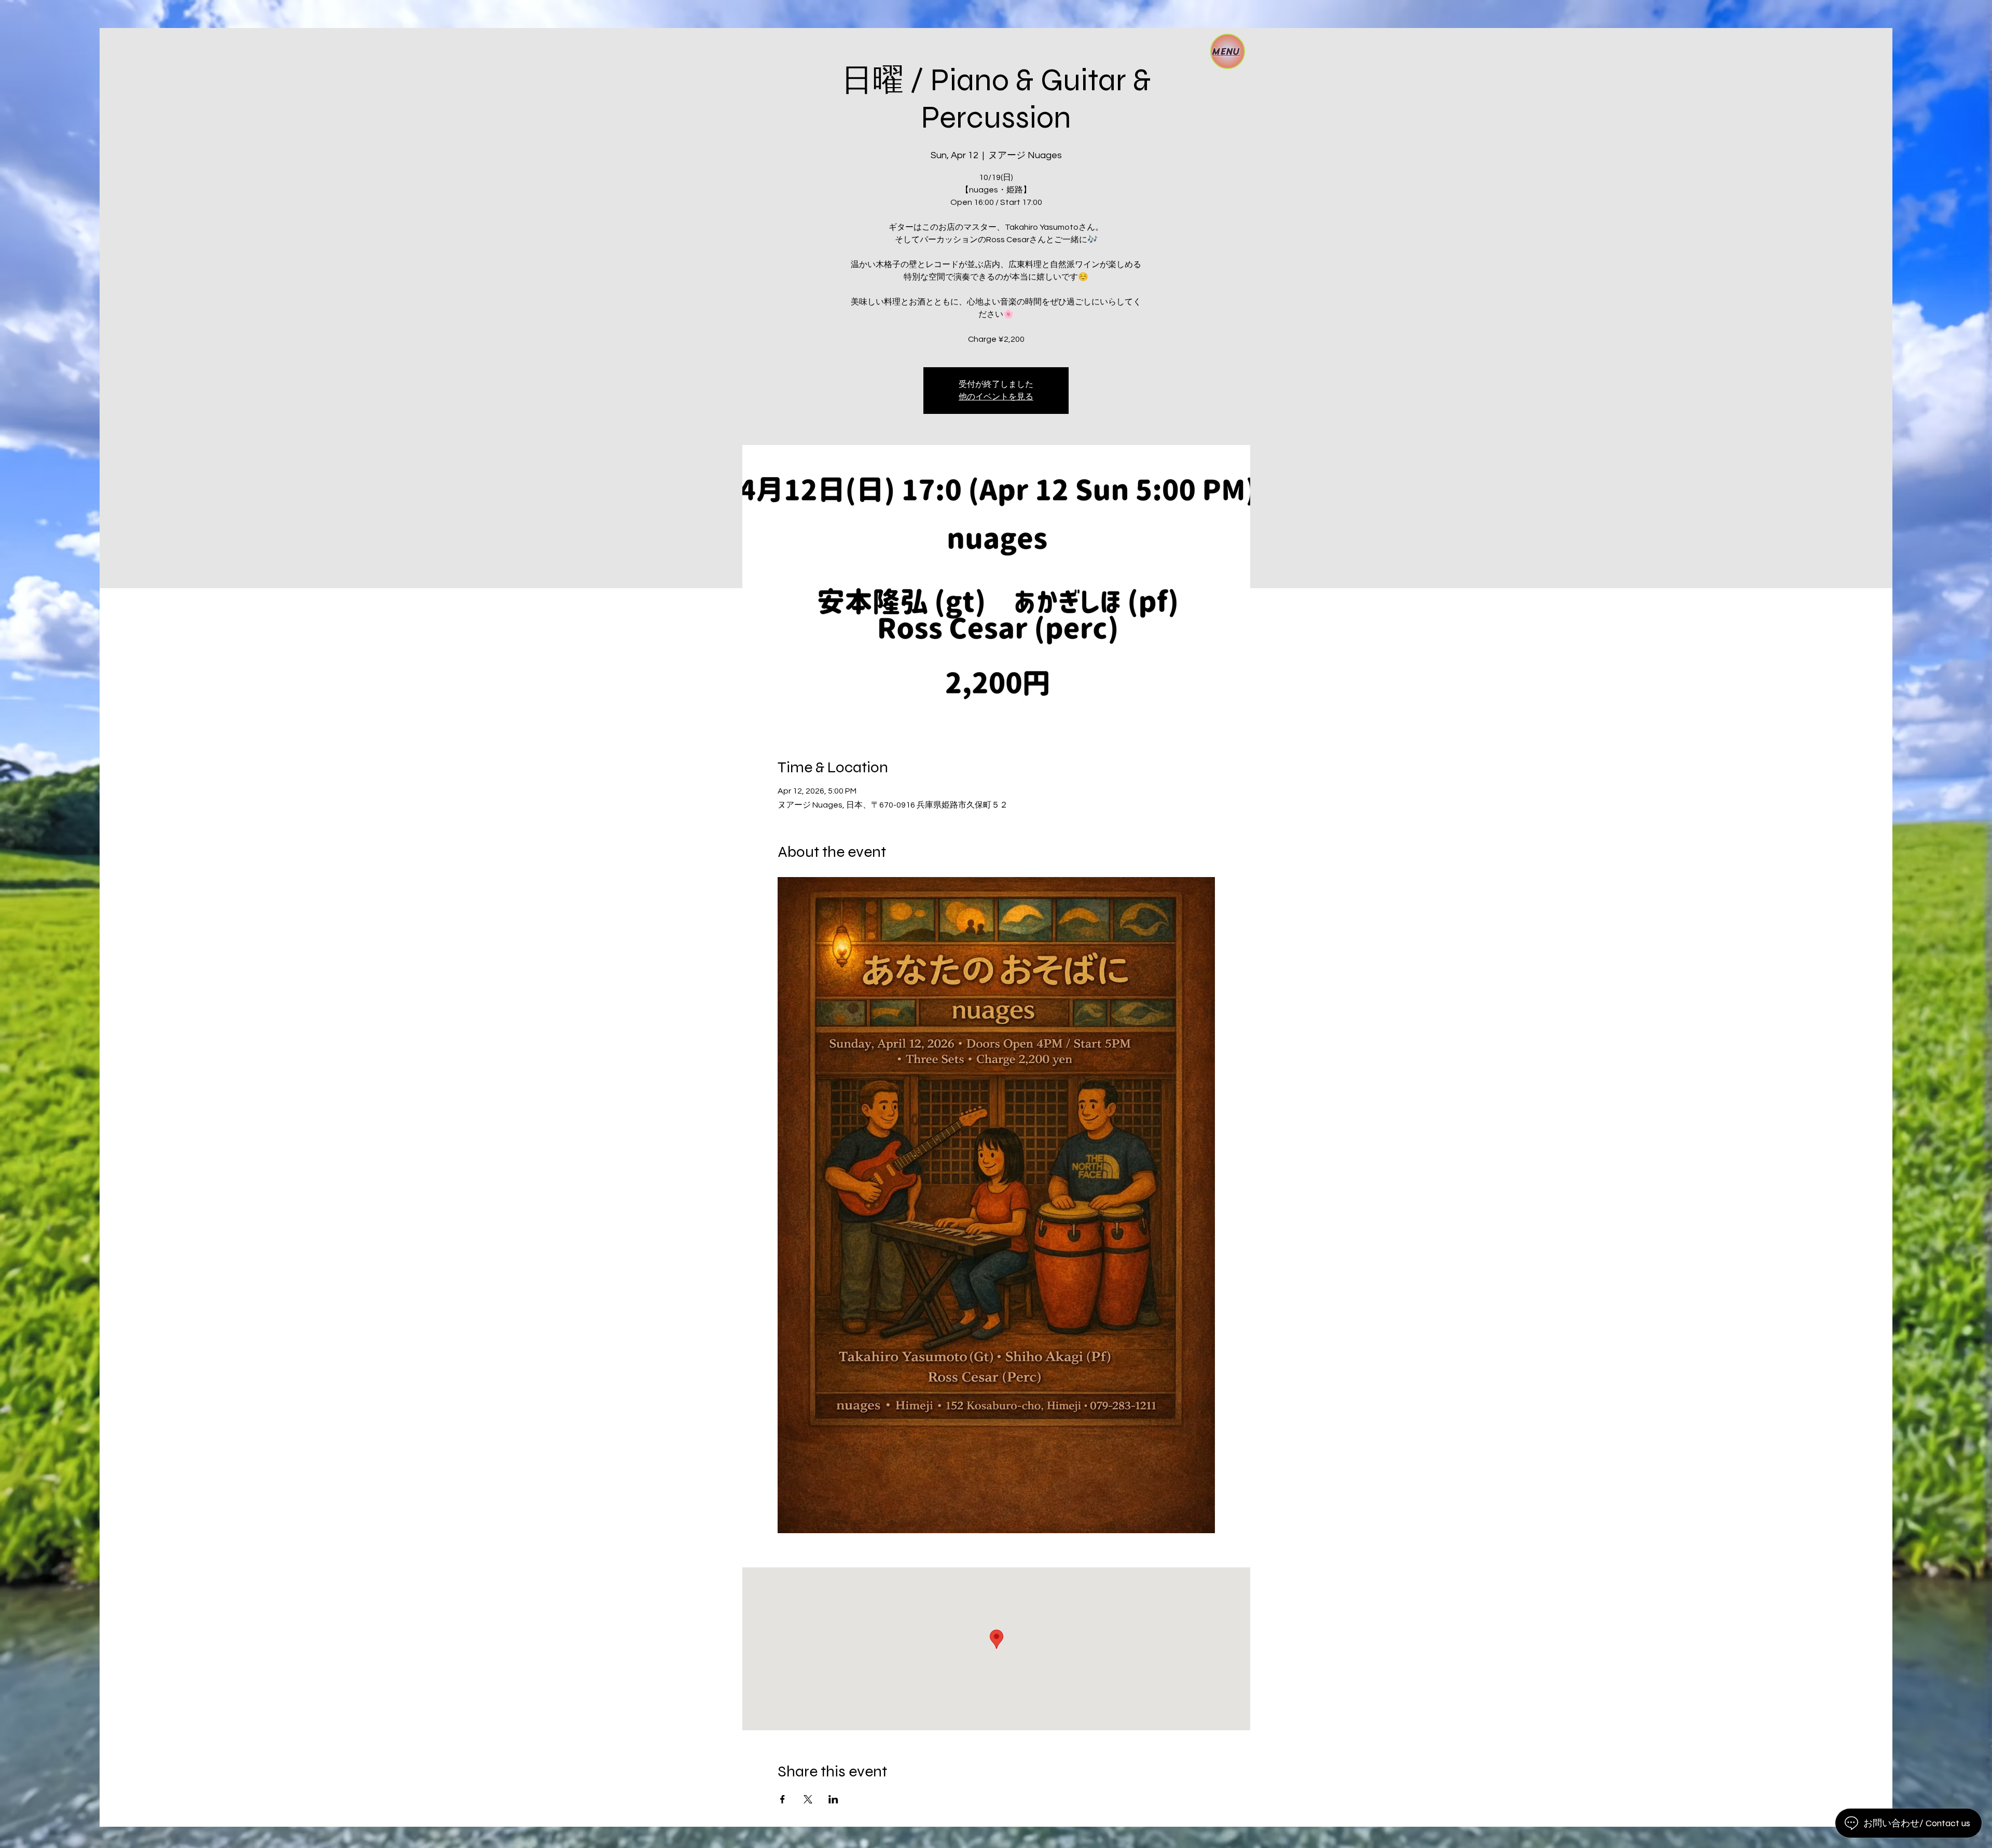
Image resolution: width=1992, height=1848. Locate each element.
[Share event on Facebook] (783, 1799)
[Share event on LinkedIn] (833, 1799)
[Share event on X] (808, 1799)
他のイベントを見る (996, 397)
